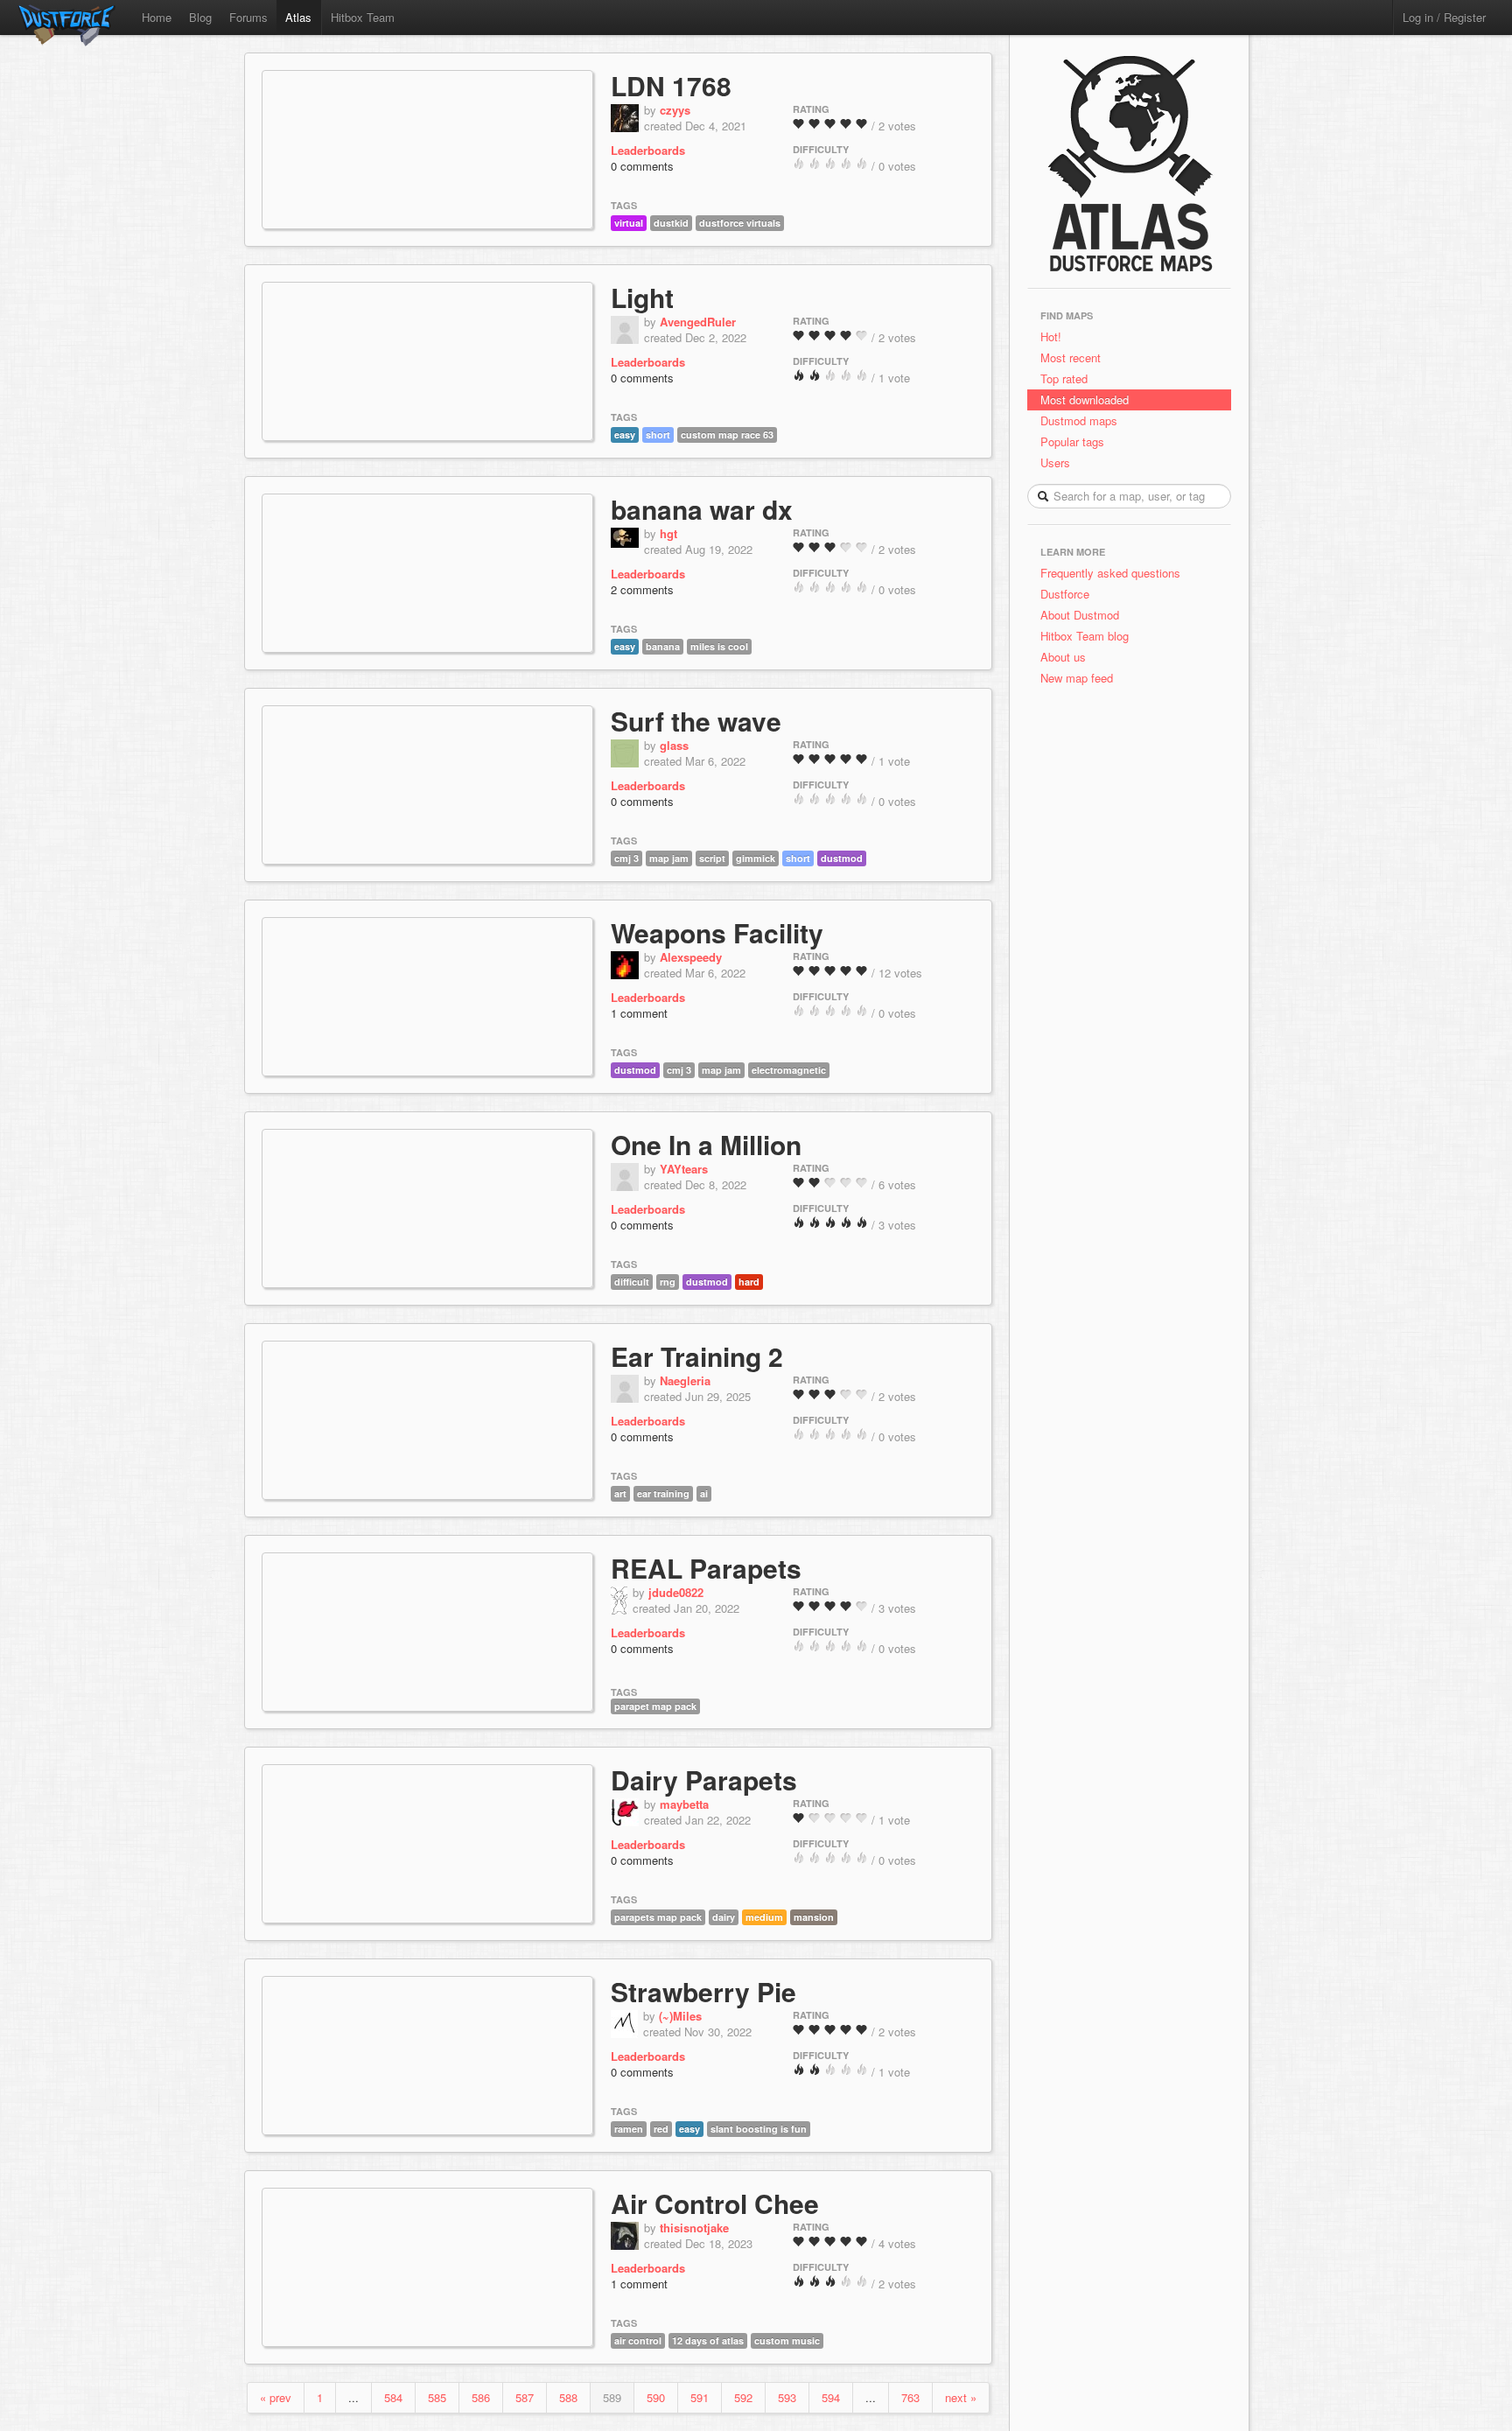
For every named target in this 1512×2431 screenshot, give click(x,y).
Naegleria (685, 1380)
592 (743, 2397)
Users (1055, 462)
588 (568, 2397)
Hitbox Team (363, 17)
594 (831, 2397)
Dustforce (1065, 594)
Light (642, 297)
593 (787, 2397)
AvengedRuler (698, 322)
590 (656, 2397)
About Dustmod (1080, 615)
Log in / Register (1444, 17)
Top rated (1064, 378)
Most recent (1071, 357)
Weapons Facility (717, 932)
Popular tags (1072, 441)
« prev (276, 2397)
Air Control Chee (715, 2203)
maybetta (684, 1804)
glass (674, 745)
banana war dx (702, 509)
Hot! (1051, 336)
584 (393, 2397)
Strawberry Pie (703, 1991)
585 (437, 2397)
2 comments (642, 589)
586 (481, 2397)
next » (961, 2397)
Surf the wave (696, 721)
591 (700, 2397)
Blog (200, 17)
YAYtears (684, 1169)
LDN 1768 (671, 85)
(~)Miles (680, 2016)
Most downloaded (1085, 399)
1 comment (639, 1013)
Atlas (298, 17)
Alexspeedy (691, 957)
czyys (675, 110)
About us (1063, 657)
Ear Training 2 (697, 1356)
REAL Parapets (706, 1568)
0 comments (642, 166)
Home (157, 17)
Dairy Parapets (704, 1779)
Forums (248, 17)
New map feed (1080, 678)
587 (525, 2397)
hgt (668, 533)
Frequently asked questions (1110, 573)
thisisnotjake (694, 2228)
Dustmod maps (1079, 420)
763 (910, 2397)
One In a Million (706, 1144)
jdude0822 (676, 1592)
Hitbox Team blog (1085, 636)
